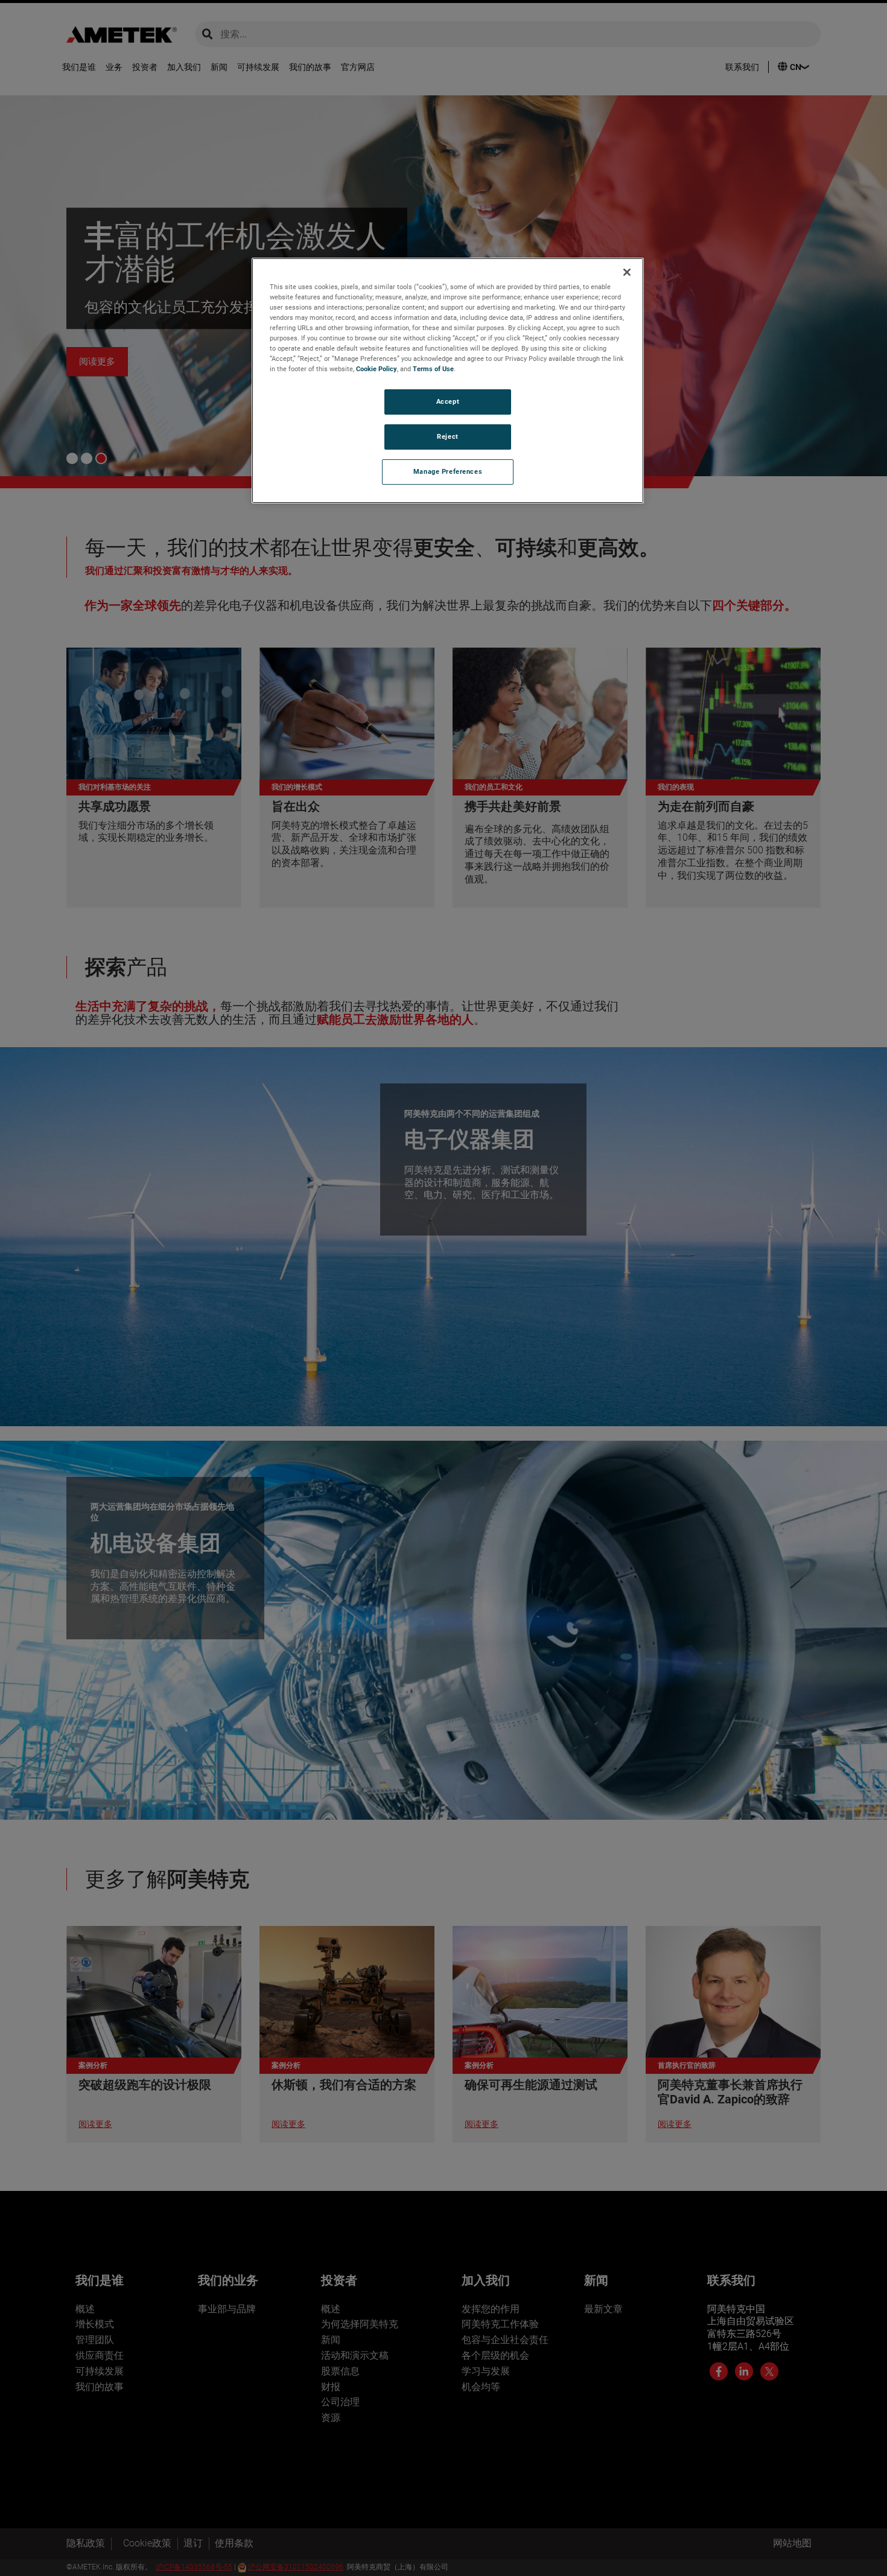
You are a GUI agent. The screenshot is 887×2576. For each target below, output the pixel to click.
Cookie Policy (377, 369)
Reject (447, 436)
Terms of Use (433, 369)
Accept (448, 401)
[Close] (627, 272)
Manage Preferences (448, 471)
